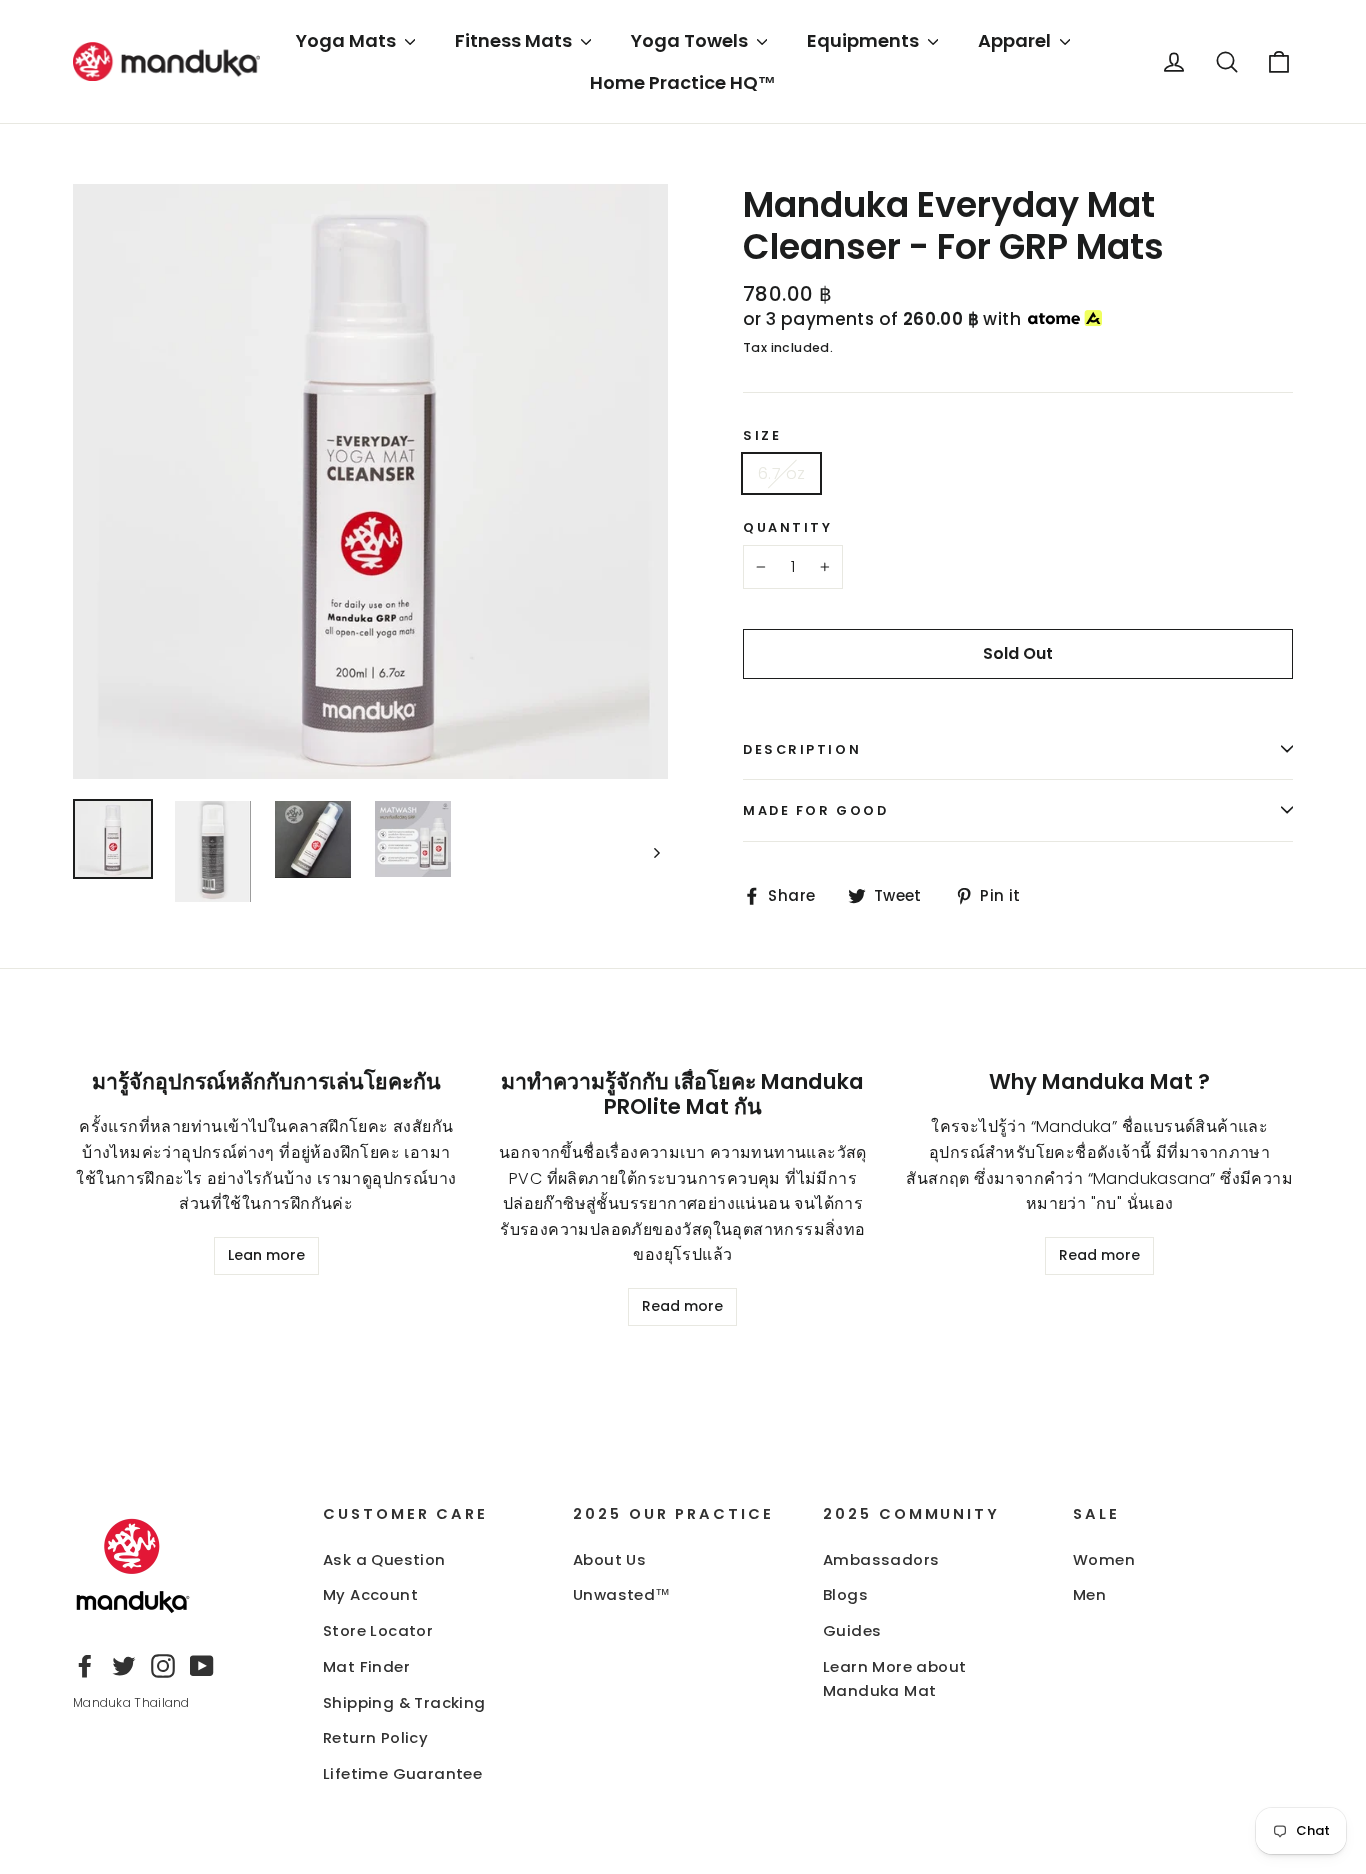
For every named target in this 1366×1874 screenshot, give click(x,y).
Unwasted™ (622, 1594)
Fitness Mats (515, 40)
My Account (370, 1594)
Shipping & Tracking (404, 1702)
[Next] (655, 851)
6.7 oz (781, 473)
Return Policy (375, 1737)
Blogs (845, 1594)
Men (1089, 1594)
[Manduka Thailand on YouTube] (202, 1666)
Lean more (266, 1255)
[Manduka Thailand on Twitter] (124, 1666)
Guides (852, 1630)
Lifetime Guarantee (402, 1773)
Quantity (787, 527)
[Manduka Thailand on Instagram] (163, 1666)
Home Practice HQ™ (683, 82)
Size (762, 435)
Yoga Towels (691, 40)
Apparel (1016, 40)
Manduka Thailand (131, 1702)
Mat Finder (366, 1666)
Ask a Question (384, 1559)
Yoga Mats (348, 40)
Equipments (865, 40)
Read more (682, 1306)
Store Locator (378, 1630)
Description (802, 749)
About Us (609, 1559)
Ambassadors (881, 1559)
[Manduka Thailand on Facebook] (85, 1666)
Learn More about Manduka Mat (894, 1678)
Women (1104, 1559)
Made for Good (815, 810)
